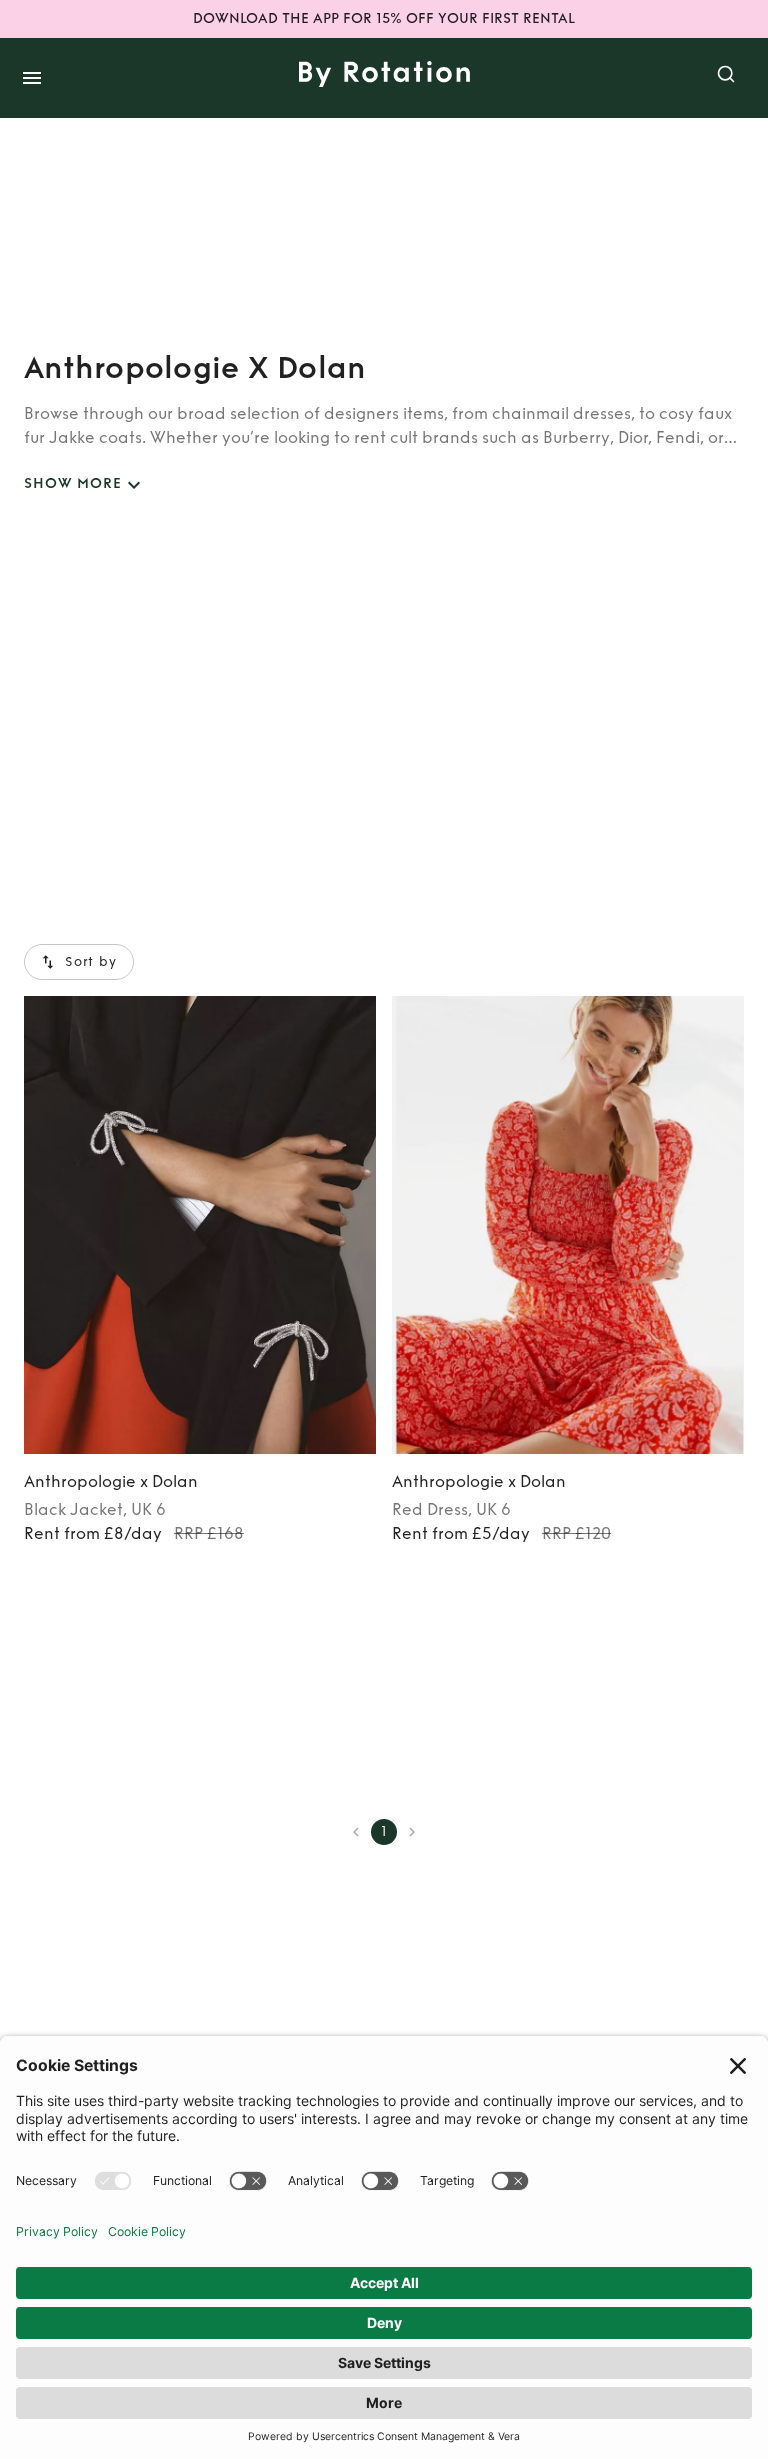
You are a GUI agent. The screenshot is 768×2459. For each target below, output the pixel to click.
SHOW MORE (73, 483)
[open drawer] (32, 78)
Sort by (91, 962)
